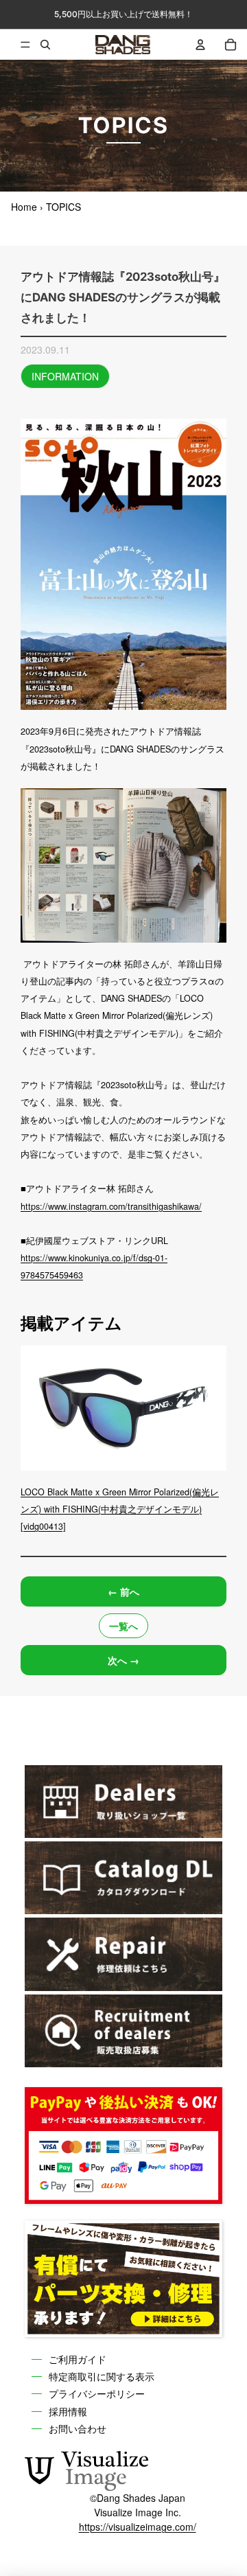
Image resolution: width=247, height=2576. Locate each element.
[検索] (45, 45)
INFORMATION (65, 376)
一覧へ (123, 1626)
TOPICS (63, 207)
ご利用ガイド (78, 2359)
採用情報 (68, 2411)
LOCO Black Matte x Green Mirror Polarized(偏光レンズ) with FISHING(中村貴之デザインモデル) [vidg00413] (120, 1509)
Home (24, 207)
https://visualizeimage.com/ (138, 2527)
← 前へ (123, 1591)
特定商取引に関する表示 (102, 2376)
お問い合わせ (78, 2428)
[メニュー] (15, 45)
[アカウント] (200, 45)
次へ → (123, 1660)
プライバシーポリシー (97, 2393)
